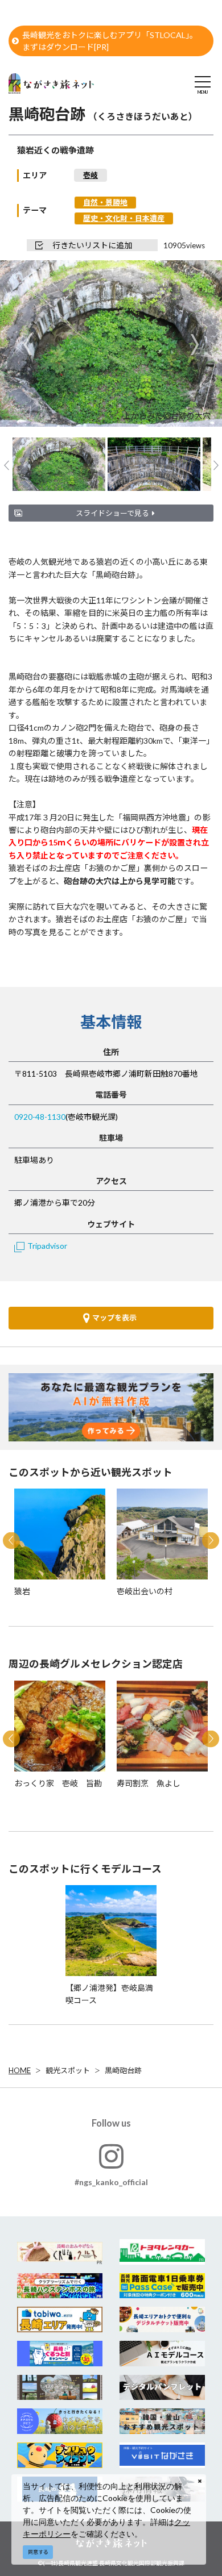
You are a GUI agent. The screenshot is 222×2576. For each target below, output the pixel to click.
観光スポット (68, 2070)
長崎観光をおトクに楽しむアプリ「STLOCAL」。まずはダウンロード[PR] (110, 41)
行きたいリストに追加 (92, 245)
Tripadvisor (47, 1246)
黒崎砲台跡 (123, 2070)
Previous (28, 345)
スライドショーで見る (112, 513)
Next (194, 345)
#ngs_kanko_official (111, 2182)
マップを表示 (114, 1318)
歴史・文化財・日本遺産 (124, 218)
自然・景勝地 (105, 202)
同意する (38, 2552)
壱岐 (91, 175)
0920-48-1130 (40, 1117)
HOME (20, 2070)
